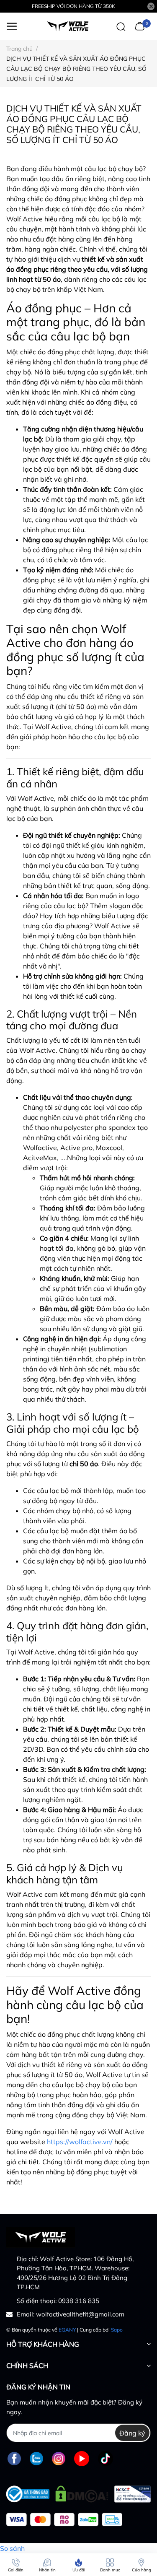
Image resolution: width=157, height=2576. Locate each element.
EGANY (67, 2330)
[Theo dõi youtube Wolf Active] (82, 2458)
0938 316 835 (79, 2301)
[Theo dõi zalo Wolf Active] (36, 2458)
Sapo (117, 2330)
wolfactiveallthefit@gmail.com (80, 2314)
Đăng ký (132, 2433)
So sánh (12, 2548)
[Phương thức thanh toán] (64, 2520)
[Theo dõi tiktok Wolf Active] (106, 2458)
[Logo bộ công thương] (78, 2492)
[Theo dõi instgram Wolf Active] (59, 2458)
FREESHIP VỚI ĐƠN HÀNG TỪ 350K (73, 6)
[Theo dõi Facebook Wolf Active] (14, 2458)
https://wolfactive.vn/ (80, 2142)
